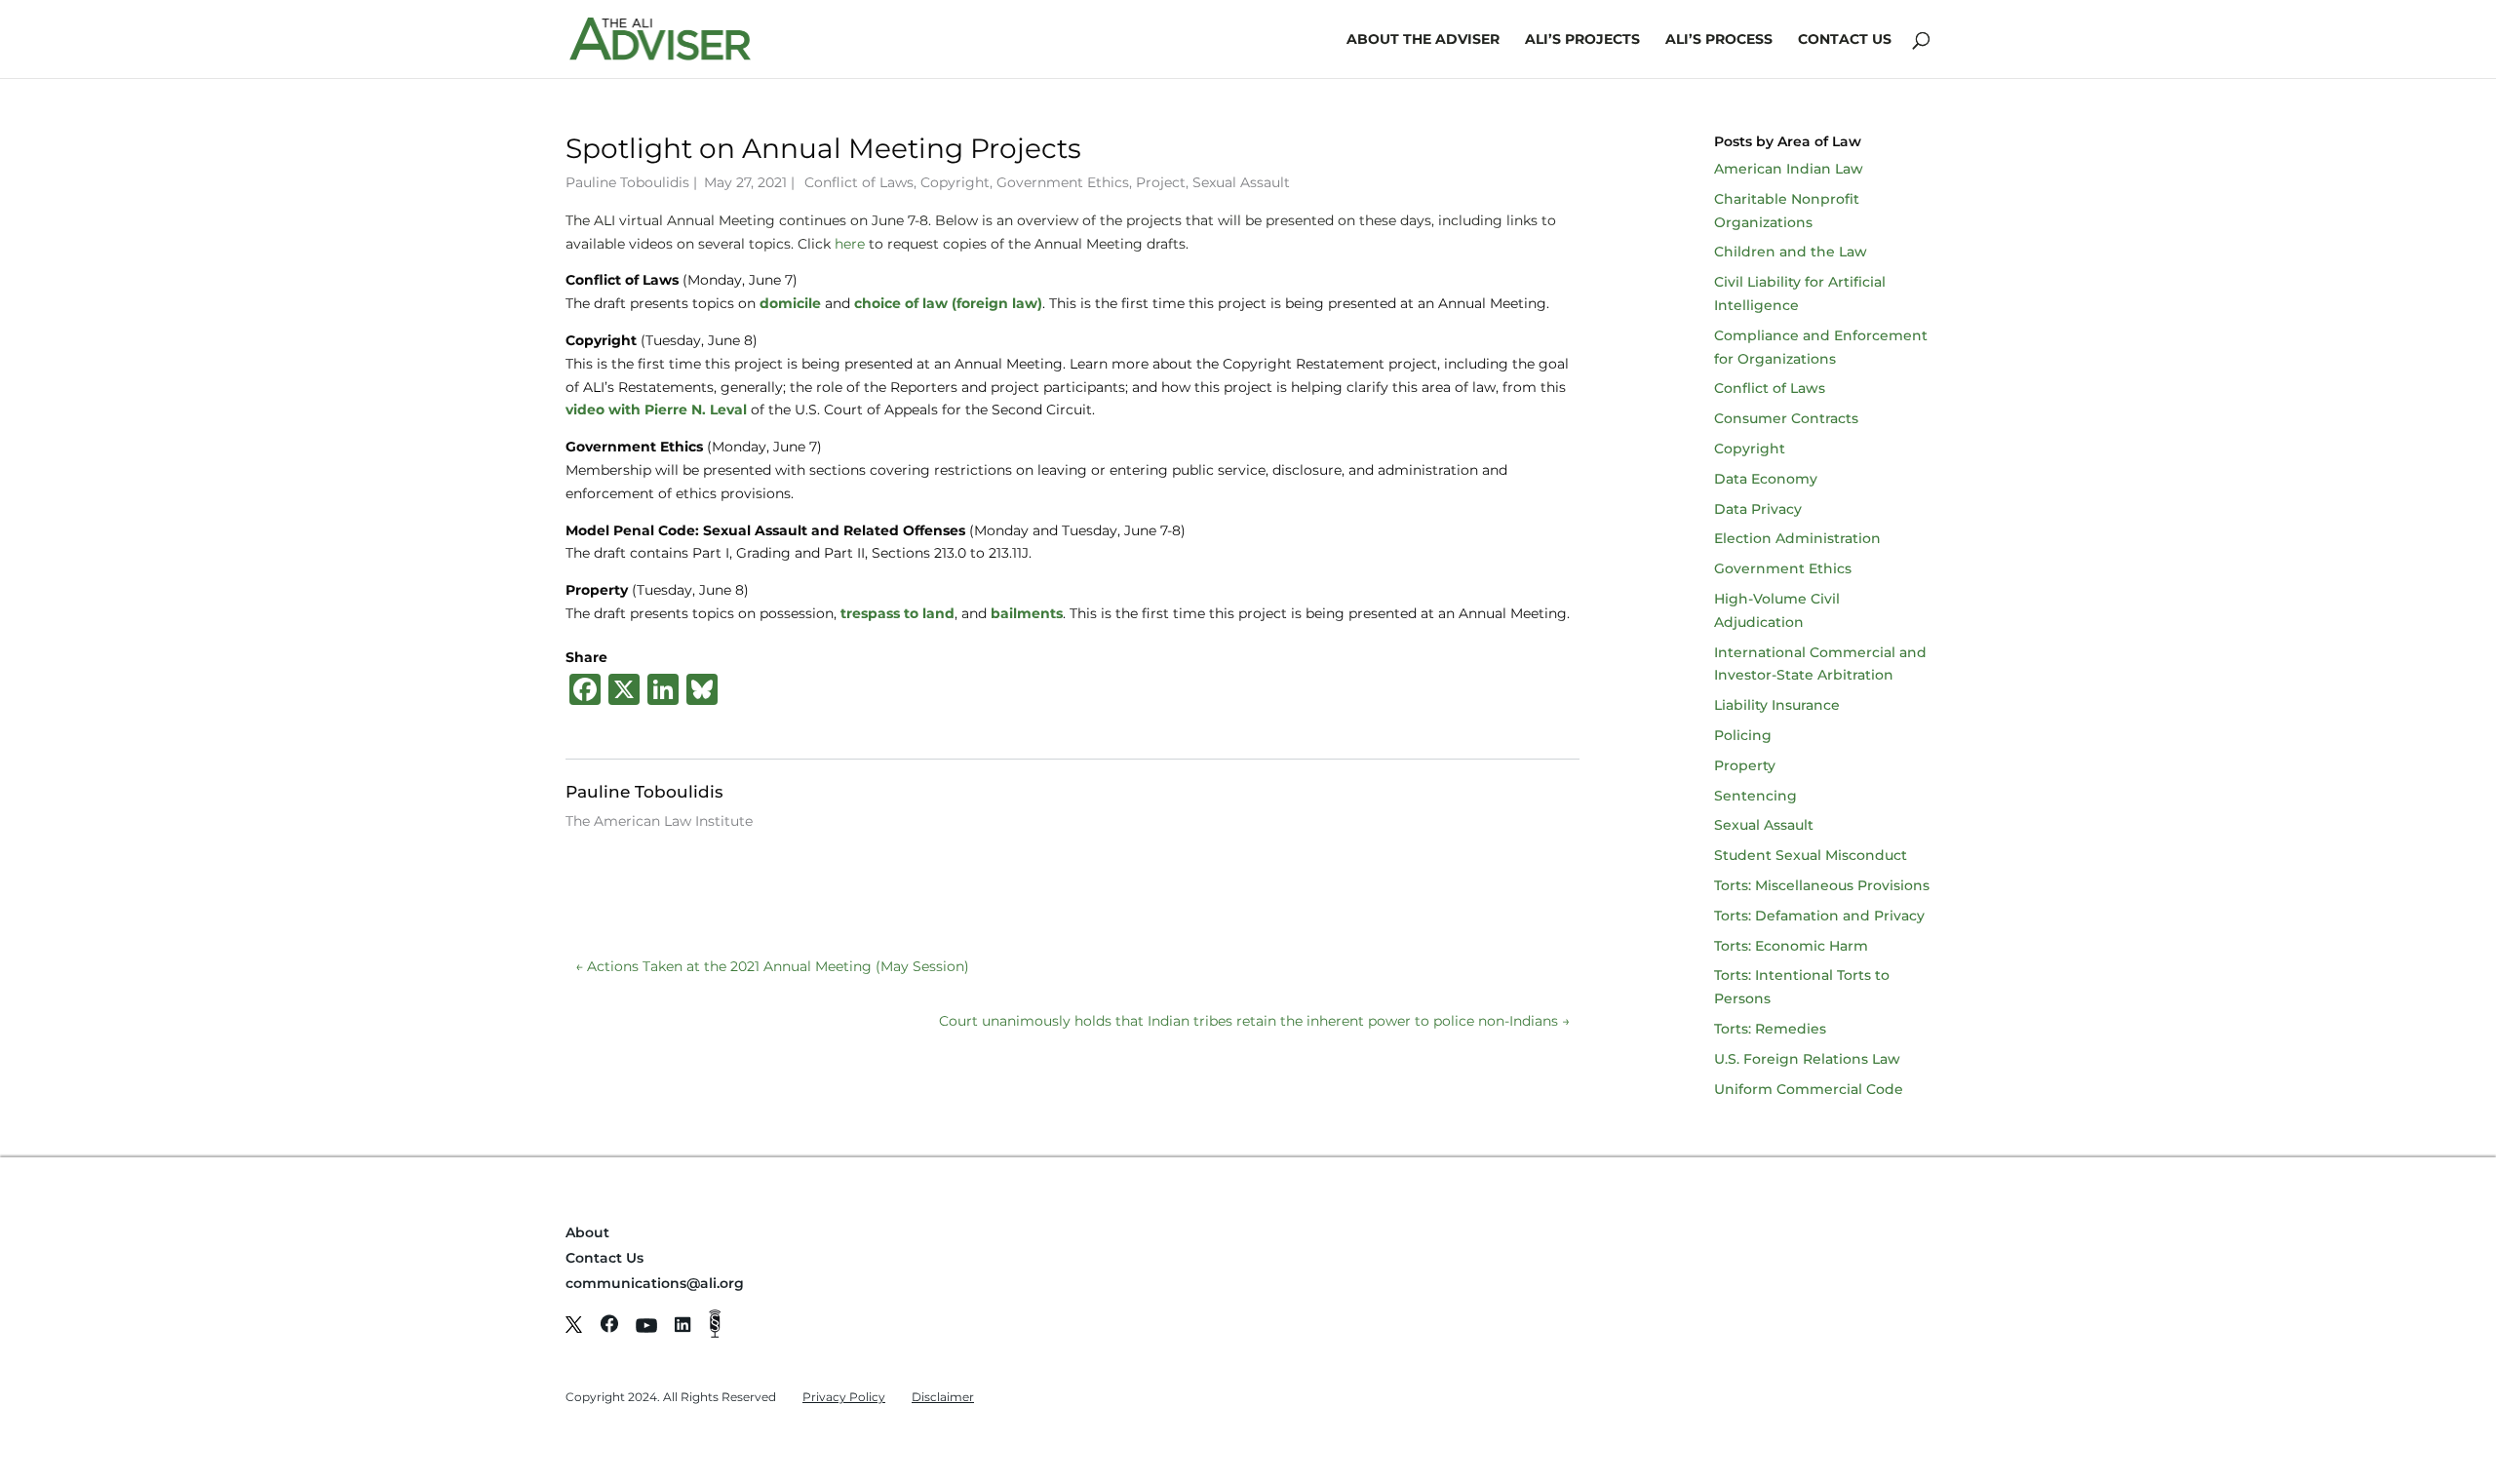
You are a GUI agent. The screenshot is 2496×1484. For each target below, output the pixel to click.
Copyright (955, 182)
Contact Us (1845, 40)
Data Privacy (1758, 509)
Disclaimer (943, 1397)
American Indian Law (1789, 169)
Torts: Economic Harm (1791, 946)
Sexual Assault (1241, 182)
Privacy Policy (844, 1397)
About (587, 1232)
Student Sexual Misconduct (1811, 855)
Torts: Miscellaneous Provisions (1822, 885)
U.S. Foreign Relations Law (1807, 1059)
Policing (1743, 735)
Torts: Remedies (1770, 1029)
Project (1161, 182)
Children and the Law (1791, 252)
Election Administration (1797, 538)
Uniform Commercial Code (1809, 1089)
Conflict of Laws (859, 182)
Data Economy (1766, 479)
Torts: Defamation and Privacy (1819, 916)
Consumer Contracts (1786, 418)
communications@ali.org (655, 1283)
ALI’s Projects (1582, 40)
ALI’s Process (1719, 40)
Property (1745, 765)
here (852, 244)
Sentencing (1755, 796)
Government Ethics (1063, 182)
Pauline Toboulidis (627, 182)
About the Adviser (1423, 40)
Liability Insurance (1777, 705)
